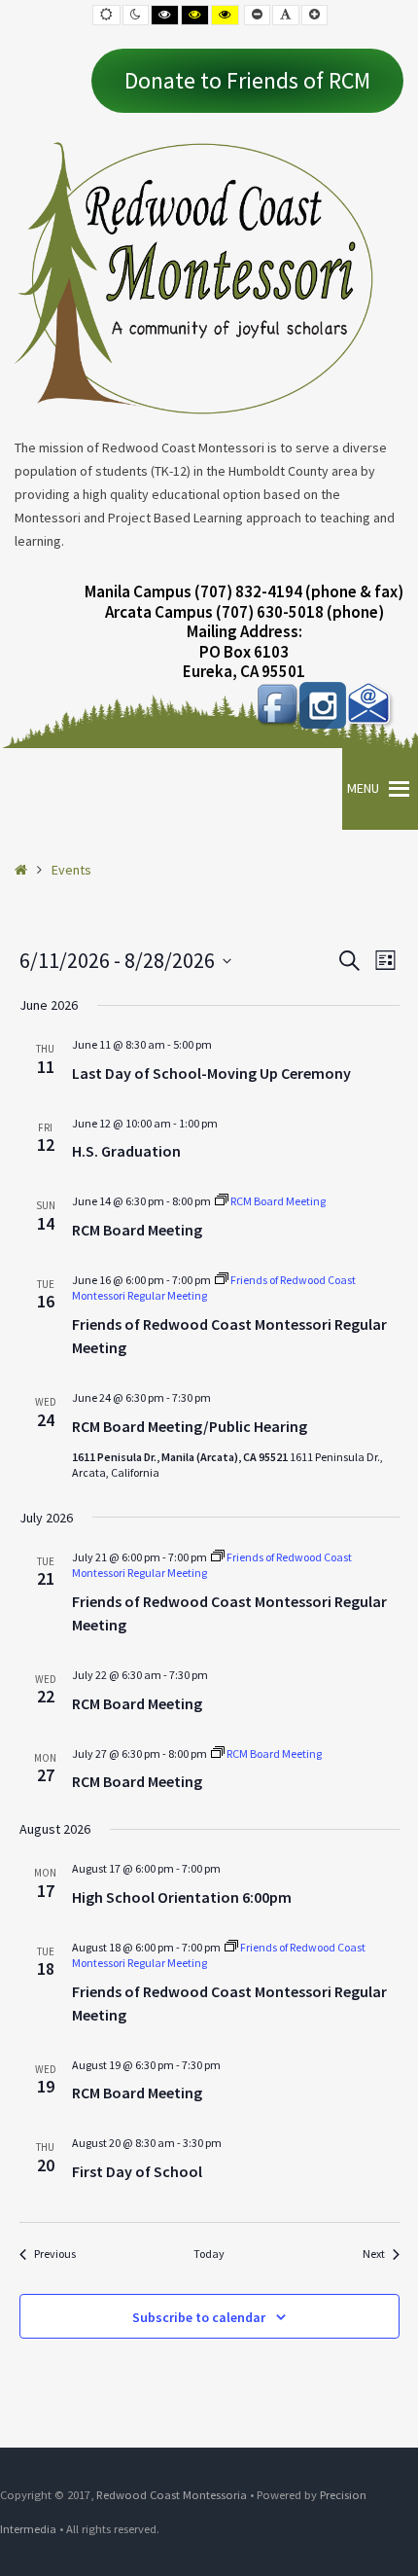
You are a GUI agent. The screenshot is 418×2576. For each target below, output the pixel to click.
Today (209, 2254)
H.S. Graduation (126, 1151)
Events (71, 870)
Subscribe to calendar (199, 2317)
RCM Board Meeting (137, 1230)
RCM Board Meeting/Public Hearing (190, 1426)
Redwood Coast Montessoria (172, 2495)
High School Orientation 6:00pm (182, 1897)
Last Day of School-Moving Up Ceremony (211, 1073)
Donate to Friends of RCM (247, 80)
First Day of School (137, 2171)
